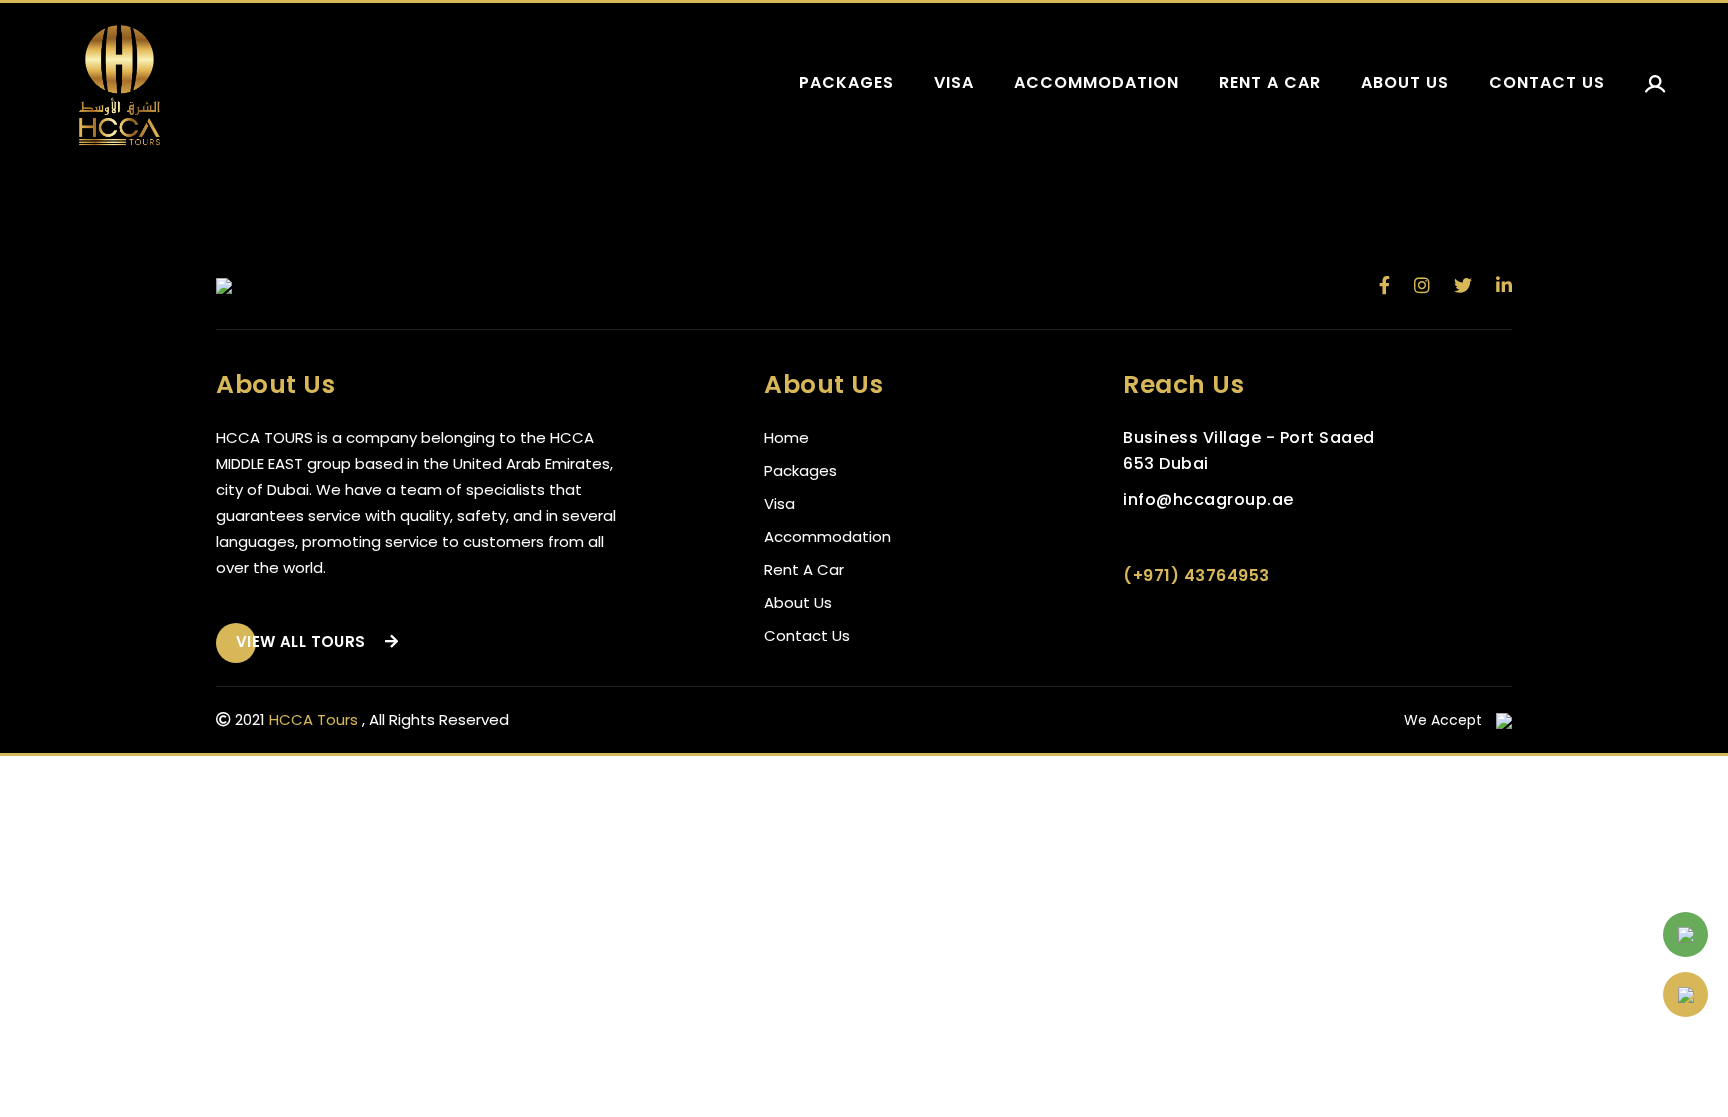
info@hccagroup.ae (1208, 499)
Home (786, 437)
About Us (798, 602)
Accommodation (1096, 82)
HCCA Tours (313, 719)
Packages (846, 82)
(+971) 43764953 (1196, 575)
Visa (954, 82)
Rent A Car (804, 569)
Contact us (1547, 82)
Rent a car (1270, 82)
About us (1405, 82)
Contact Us (807, 635)
